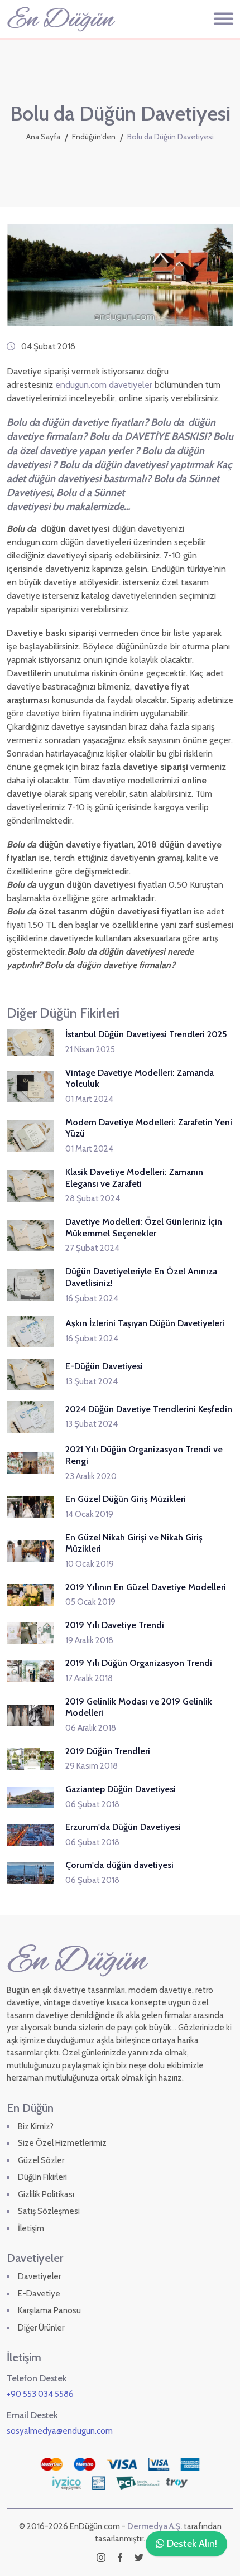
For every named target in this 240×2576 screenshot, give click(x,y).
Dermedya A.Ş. (155, 2526)
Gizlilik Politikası (46, 2194)
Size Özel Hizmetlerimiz (62, 2143)
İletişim (31, 2228)
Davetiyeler (39, 2276)
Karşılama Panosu (49, 2310)
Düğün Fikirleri (42, 2177)
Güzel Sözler (41, 2160)
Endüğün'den (94, 137)
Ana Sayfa (43, 137)
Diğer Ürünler (41, 2328)
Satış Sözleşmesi (49, 2211)
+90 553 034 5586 (40, 2394)
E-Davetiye (39, 2294)
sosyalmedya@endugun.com (60, 2431)
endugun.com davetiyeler (103, 385)
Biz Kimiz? (36, 2126)
